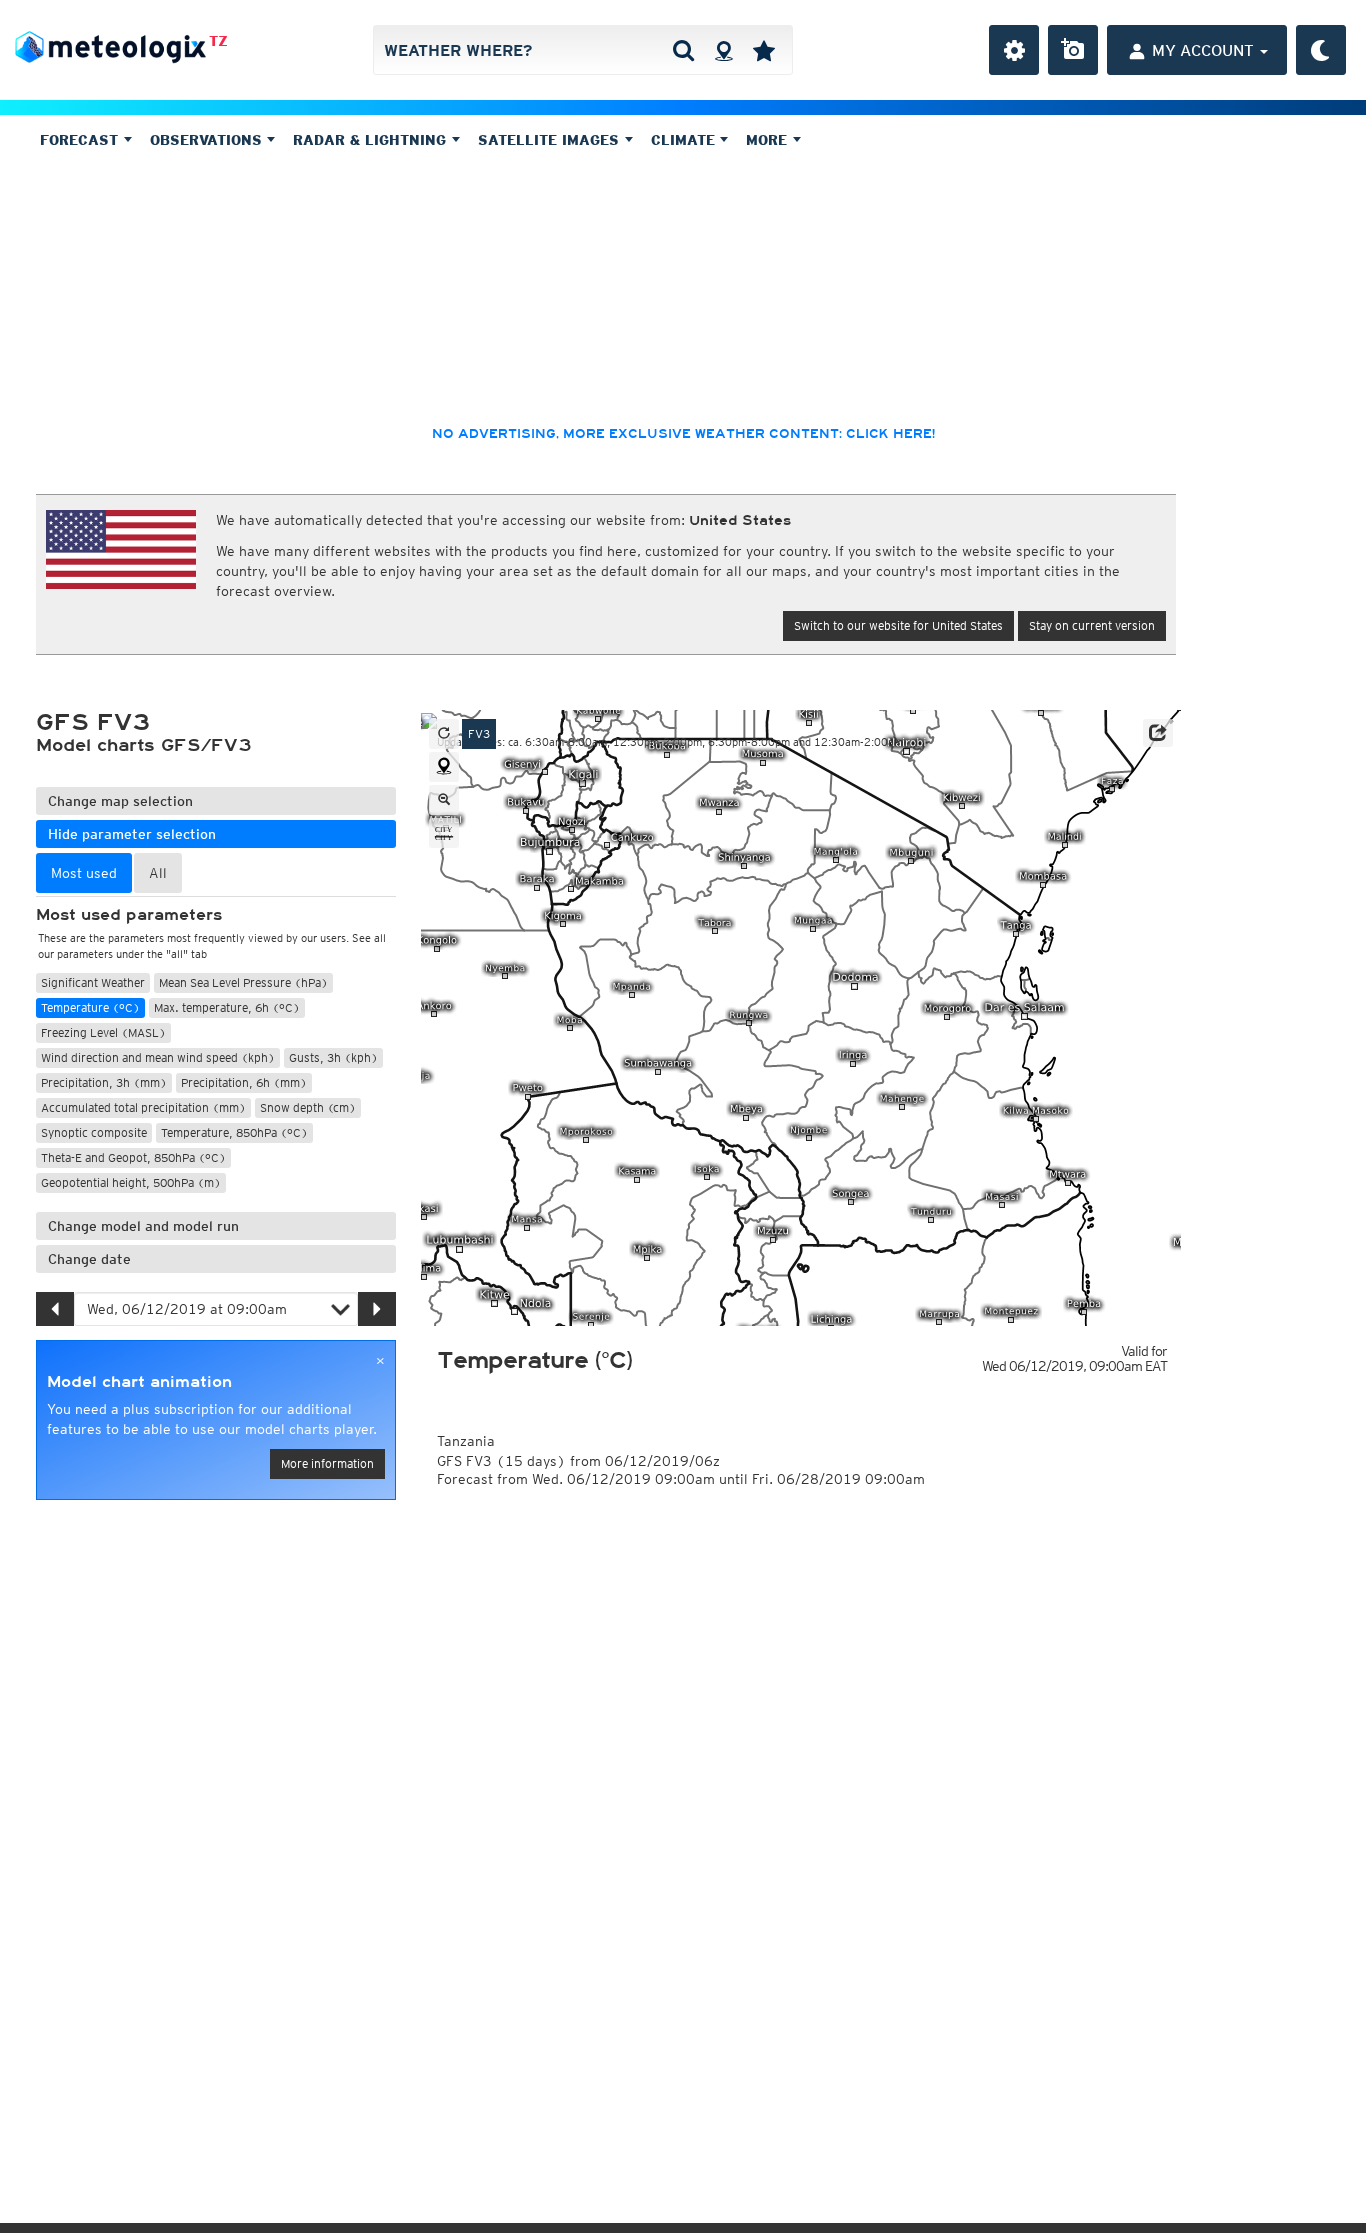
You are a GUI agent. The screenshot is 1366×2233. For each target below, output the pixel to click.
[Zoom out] (444, 800)
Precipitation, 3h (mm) (104, 1082)
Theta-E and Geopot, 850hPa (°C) (133, 1157)
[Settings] (1014, 50)
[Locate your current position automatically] (723, 50)
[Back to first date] (444, 734)
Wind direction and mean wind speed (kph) (158, 1057)
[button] (1158, 733)
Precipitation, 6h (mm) (244, 1082)
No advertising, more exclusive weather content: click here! (683, 434)
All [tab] (158, 873)
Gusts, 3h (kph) (333, 1057)
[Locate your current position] (444, 767)
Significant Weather (93, 982)
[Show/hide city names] (444, 833)
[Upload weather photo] (1073, 50)
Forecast (81, 140)
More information (327, 1463)
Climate (685, 140)
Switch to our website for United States (898, 625)
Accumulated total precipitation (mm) (143, 1107)
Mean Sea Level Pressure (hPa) (243, 982)
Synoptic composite (94, 1132)
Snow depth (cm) (308, 1107)
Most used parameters (129, 915)
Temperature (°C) (90, 1007)
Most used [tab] (84, 873)
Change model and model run (143, 1226)
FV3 (479, 733)
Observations (208, 140)
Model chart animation (139, 1382)
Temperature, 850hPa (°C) (234, 1132)
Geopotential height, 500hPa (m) (131, 1182)
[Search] (683, 50)
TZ (218, 41)
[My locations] (764, 50)
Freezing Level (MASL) (103, 1032)
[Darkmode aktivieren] (1321, 50)
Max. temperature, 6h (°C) (227, 1007)
